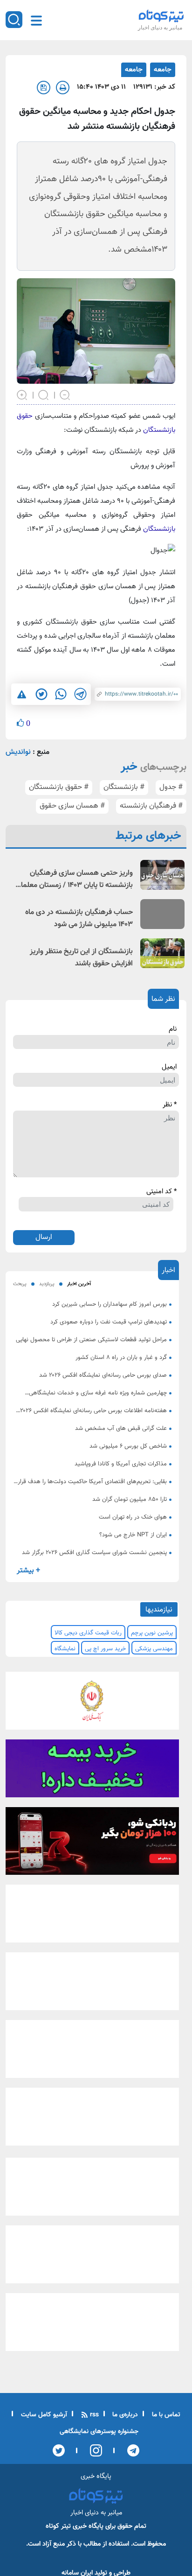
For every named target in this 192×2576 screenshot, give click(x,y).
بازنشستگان (159, 529)
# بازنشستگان (124, 787)
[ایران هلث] (92, 2052)
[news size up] (22, 394)
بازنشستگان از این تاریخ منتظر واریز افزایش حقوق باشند (81, 958)
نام (173, 1029)
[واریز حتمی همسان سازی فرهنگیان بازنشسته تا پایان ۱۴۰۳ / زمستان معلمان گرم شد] (162, 875)
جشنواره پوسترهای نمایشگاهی (99, 2432)
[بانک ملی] (92, 1703)
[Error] (22, 694)
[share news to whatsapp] (61, 694)
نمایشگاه (65, 1649)
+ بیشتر (28, 1571)
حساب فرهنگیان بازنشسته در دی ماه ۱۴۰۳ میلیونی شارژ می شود (79, 918)
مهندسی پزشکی (154, 1649)
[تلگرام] (130, 2450)
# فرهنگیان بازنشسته (151, 806)
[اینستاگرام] (93, 2450)
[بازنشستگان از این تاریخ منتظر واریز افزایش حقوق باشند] (162, 953)
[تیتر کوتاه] (161, 16)
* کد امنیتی (161, 1192)
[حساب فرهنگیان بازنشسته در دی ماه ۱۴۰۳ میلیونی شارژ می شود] (162, 914)
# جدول (171, 787)
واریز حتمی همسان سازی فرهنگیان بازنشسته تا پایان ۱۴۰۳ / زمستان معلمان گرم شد (74, 880)
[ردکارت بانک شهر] (92, 1844)
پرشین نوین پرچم (152, 1633)
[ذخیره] (44, 88)
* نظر (170, 1105)
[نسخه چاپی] (63, 88)
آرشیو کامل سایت (43, 2415)
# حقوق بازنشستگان (59, 787)
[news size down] (65, 394)
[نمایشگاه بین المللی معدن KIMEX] (92, 2120)
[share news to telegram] (80, 694)
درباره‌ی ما (124, 2415)
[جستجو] (14, 20)
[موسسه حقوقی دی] (92, 1917)
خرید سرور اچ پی (105, 1649)
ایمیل (169, 1067)
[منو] (36, 21)
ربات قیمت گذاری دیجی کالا (88, 1633)
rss (93, 2415)
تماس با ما (165, 2415)
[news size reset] (44, 394)
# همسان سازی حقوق (72, 806)
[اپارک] (92, 1985)
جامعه (163, 70)
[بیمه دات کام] (92, 1771)
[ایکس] (59, 2450)
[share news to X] (41, 694)
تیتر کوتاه (58, 2526)
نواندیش (18, 752)
